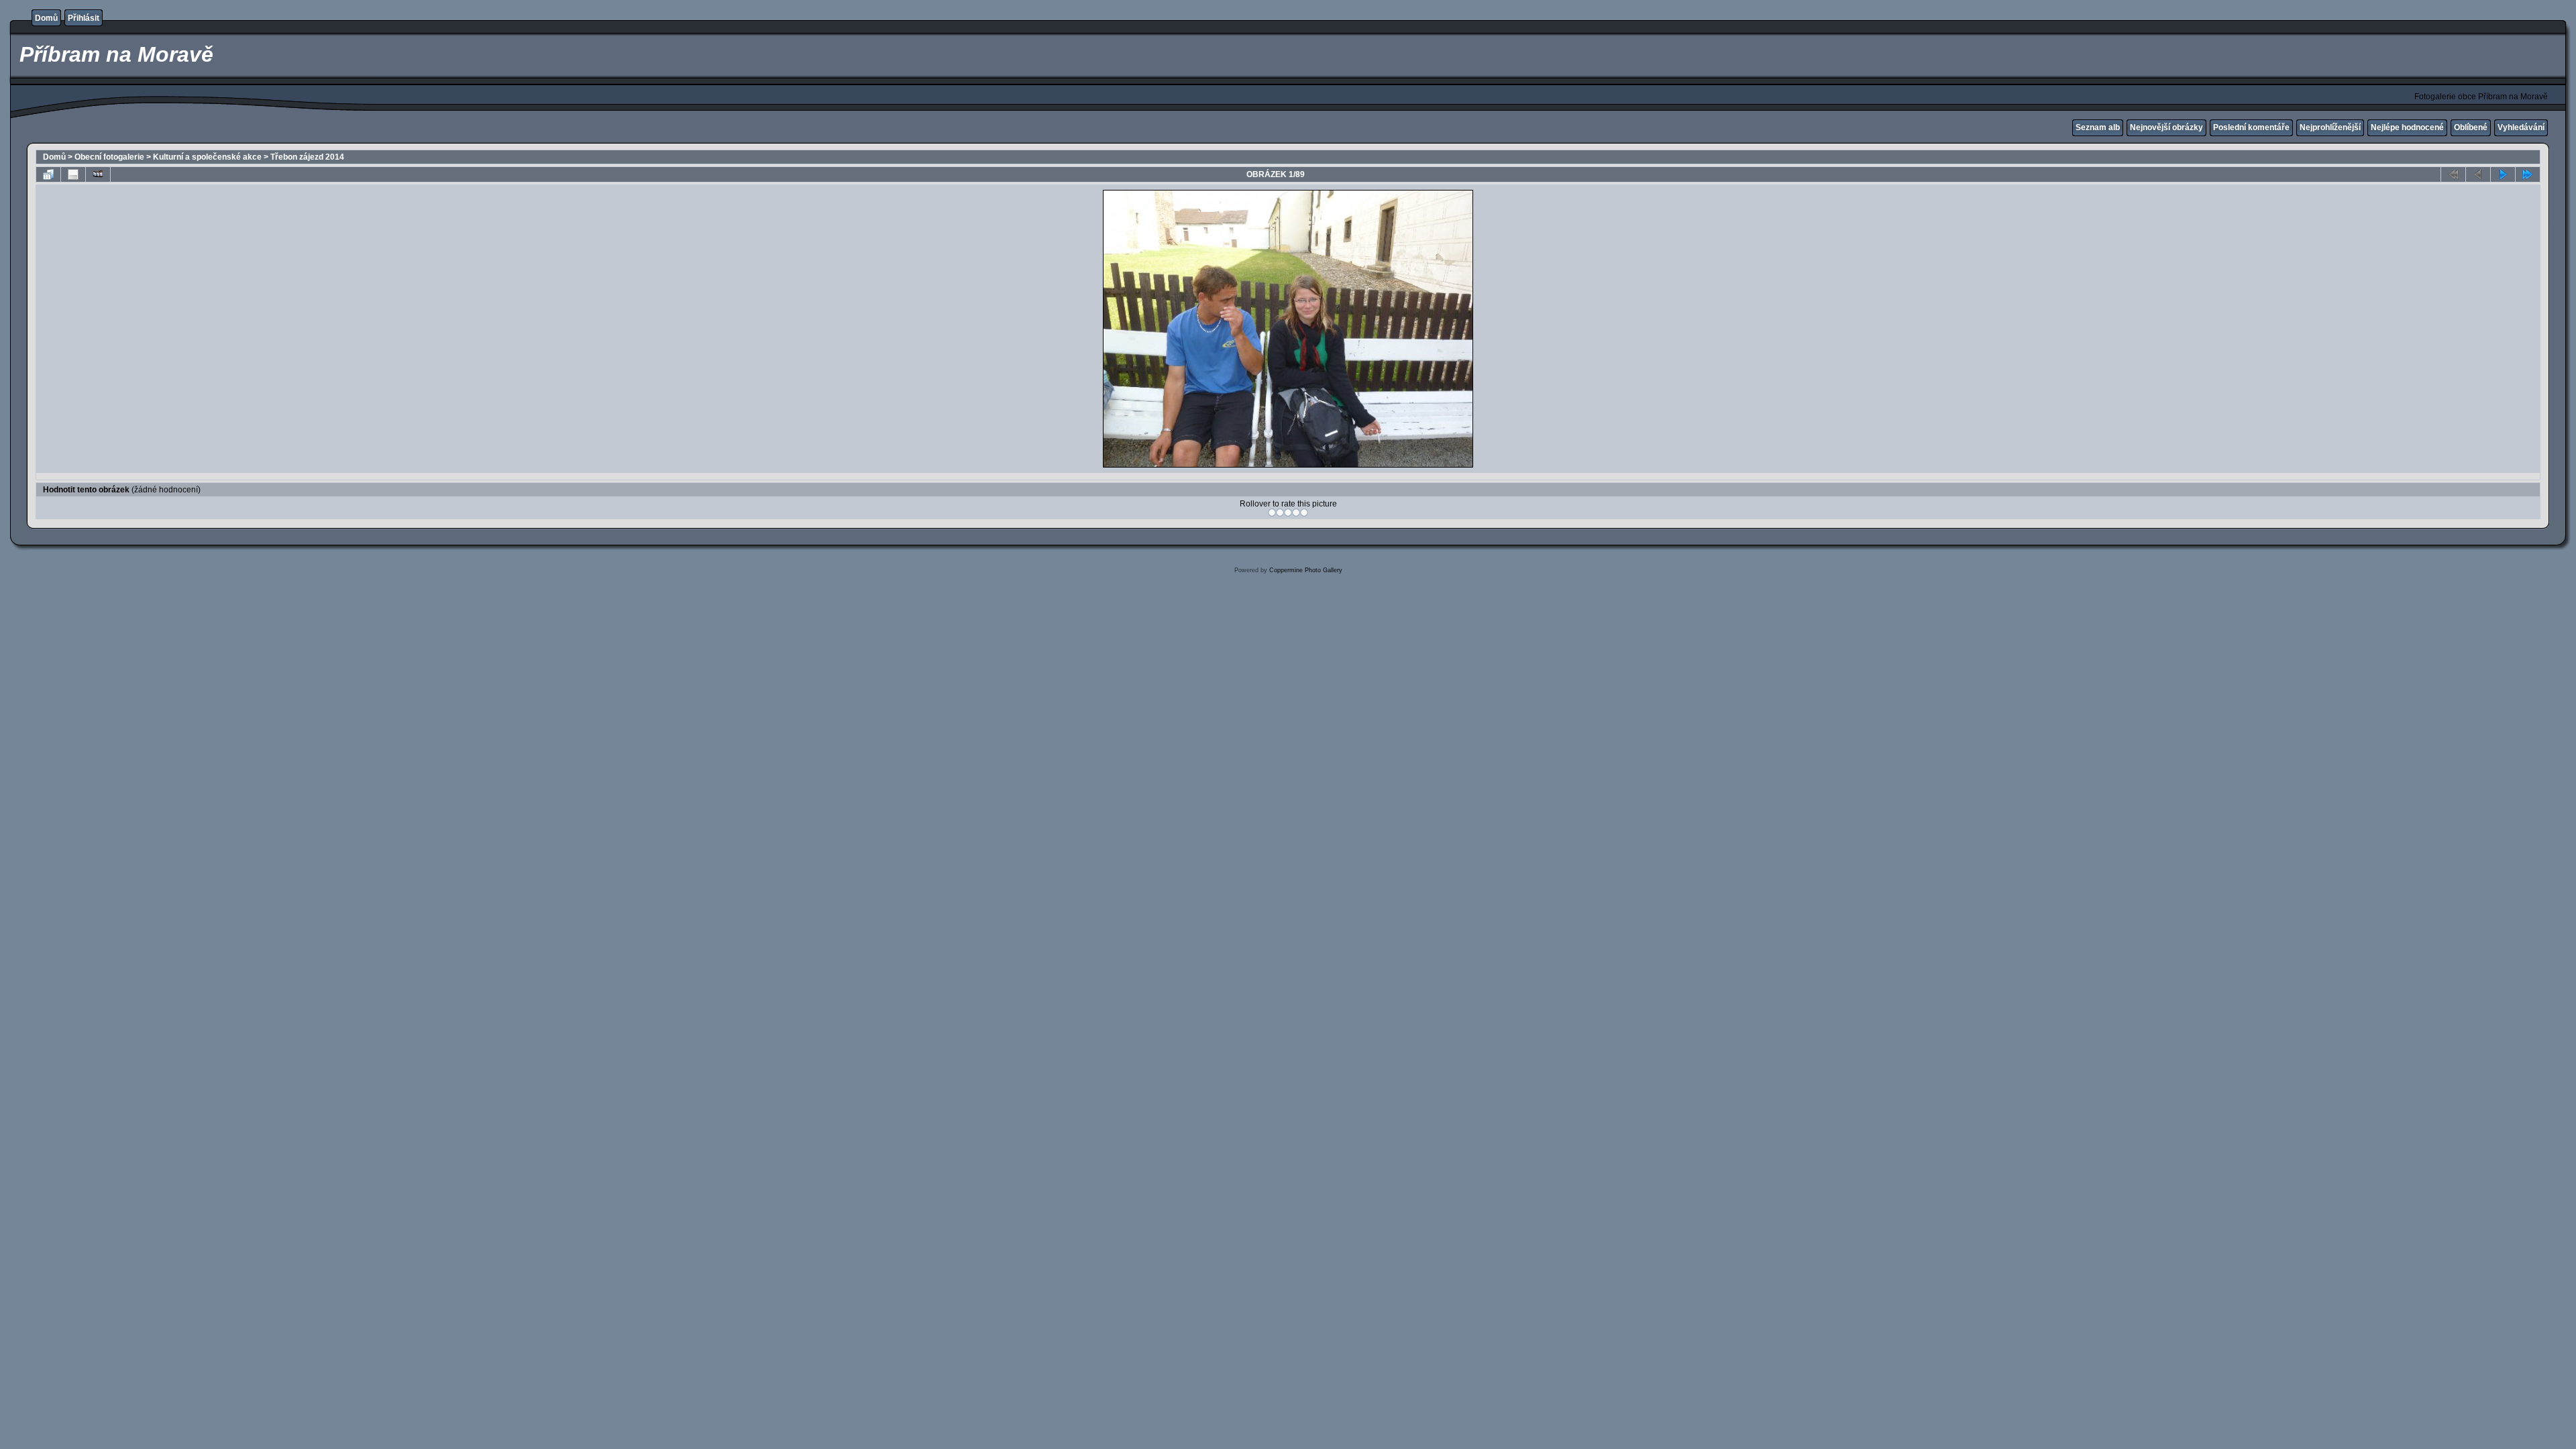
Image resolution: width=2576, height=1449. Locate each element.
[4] (1296, 513)
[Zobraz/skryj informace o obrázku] (73, 174)
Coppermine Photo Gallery (1306, 570)
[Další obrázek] (2503, 174)
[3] (1288, 513)
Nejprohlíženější (2330, 127)
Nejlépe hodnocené (2407, 127)
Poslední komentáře (2251, 127)
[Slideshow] (98, 174)
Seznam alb (2098, 127)
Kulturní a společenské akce (207, 157)
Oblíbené (2471, 127)
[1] (1272, 513)
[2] (1280, 513)
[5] (1304, 513)
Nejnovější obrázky (2166, 127)
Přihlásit (84, 18)
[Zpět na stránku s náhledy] (48, 174)
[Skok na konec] (2528, 174)
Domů (46, 18)
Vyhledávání (2521, 127)
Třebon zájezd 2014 (307, 157)
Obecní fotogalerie (109, 157)
